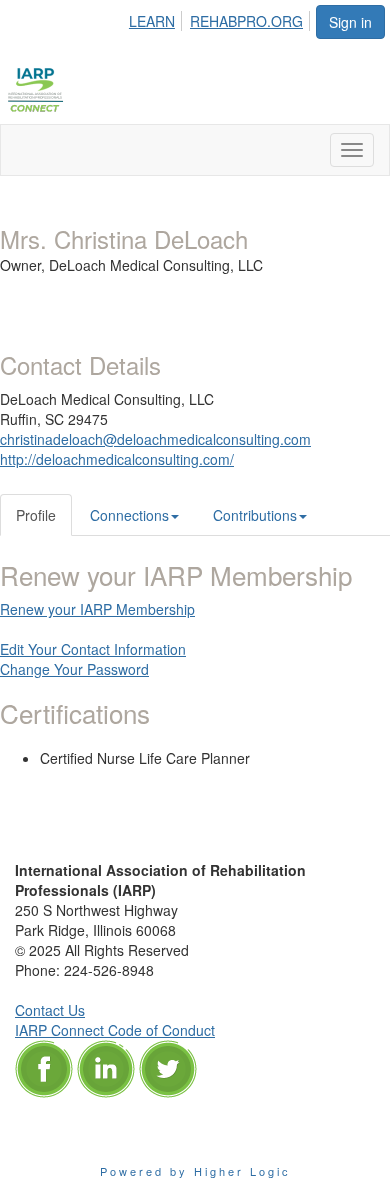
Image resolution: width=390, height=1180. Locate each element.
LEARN (152, 21)
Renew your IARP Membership (97, 609)
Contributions (255, 515)
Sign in (350, 22)
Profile (36, 515)
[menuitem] (157, 18)
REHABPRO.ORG (246, 21)
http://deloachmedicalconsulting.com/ (117, 459)
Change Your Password (74, 669)
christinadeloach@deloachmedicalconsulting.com (155, 439)
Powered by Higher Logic (195, 1171)
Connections (129, 515)
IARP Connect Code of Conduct (115, 1030)
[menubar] (221, 18)
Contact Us (50, 1010)
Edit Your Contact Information (93, 649)
